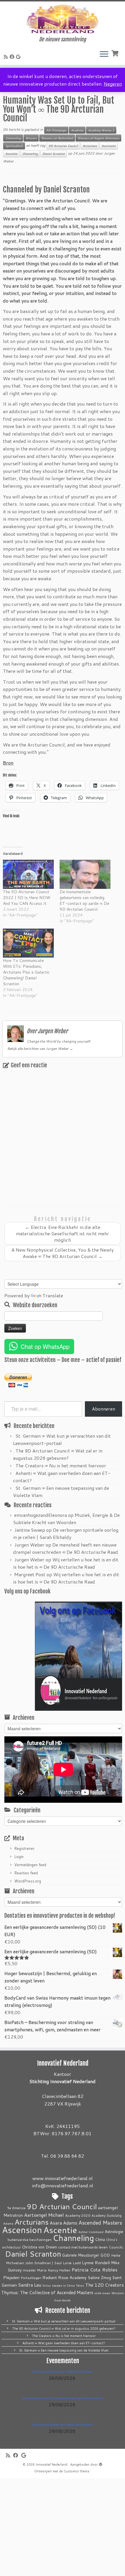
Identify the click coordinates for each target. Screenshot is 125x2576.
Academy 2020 (78, 2215)
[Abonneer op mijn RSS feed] (7, 57)
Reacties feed (26, 1873)
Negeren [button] (113, 84)
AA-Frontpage (56, 130)
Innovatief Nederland (51, 2464)
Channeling (13, 138)
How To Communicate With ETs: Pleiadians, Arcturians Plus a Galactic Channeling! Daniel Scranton (26, 972)
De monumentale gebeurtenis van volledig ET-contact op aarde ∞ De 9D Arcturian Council (84, 900)
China (100, 2239)
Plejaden (11, 2277)
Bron (8, 763)
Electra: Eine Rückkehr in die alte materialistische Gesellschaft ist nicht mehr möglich (63, 1233)
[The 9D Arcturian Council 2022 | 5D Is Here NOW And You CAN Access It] (28, 874)
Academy (77, 130)
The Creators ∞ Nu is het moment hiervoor (61, 1465)
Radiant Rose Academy (65, 2277)
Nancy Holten (59, 2270)
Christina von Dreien (39, 2247)
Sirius (47, 2285)
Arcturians (90, 146)
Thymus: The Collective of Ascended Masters (47, 2292)
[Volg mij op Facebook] (13, 57)
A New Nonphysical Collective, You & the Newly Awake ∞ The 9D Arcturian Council (63, 1253)
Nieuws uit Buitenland (57, 138)
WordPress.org (28, 1881)
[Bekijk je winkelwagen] (116, 53)
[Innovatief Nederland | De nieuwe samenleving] (63, 19)
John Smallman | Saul (43, 2263)
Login (19, 1857)
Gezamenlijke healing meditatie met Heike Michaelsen (63, 2398)
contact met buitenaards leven (83, 2247)
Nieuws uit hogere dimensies (98, 138)
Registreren (24, 1848)
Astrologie (114, 2231)
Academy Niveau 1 (101, 130)
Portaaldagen (31, 2278)
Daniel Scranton (54, 154)
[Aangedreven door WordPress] (101, 2463)
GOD (105, 2255)
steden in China (63, 2285)
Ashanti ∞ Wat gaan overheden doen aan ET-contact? (64, 2343)
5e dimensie (16, 2208)
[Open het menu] (104, 54)
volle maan (102, 2293)
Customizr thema (76, 2471)
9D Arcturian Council (63, 146)
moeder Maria (35, 2270)
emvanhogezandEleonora (41, 1515)
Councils (116, 2247)
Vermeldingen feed (30, 1865)
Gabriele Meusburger (81, 2255)
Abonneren (103, 1409)
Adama (8, 2223)
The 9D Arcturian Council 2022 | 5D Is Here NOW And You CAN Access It (27, 898)
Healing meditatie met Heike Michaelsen (63, 2372)
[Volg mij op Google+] (19, 57)
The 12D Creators (105, 2285)
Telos (80, 2285)
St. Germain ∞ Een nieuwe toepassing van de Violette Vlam (64, 2350)
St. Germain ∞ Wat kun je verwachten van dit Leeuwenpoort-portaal (64, 2321)
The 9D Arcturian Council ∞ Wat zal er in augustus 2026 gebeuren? (64, 2329)
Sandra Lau (30, 2285)
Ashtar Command (91, 2232)
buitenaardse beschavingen (30, 2240)
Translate (53, 1295)
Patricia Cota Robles (94, 2270)
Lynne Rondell (96, 2263)
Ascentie (11, 154)
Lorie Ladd (72, 2263)
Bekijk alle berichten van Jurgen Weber (40, 1049)
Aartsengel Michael (44, 2215)
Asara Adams (64, 2223)
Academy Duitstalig (107, 2216)
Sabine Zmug (99, 2277)
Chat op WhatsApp (45, 1346)
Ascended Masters (100, 2223)
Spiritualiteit (14, 146)
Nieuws (31, 138)
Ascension (109, 146)
